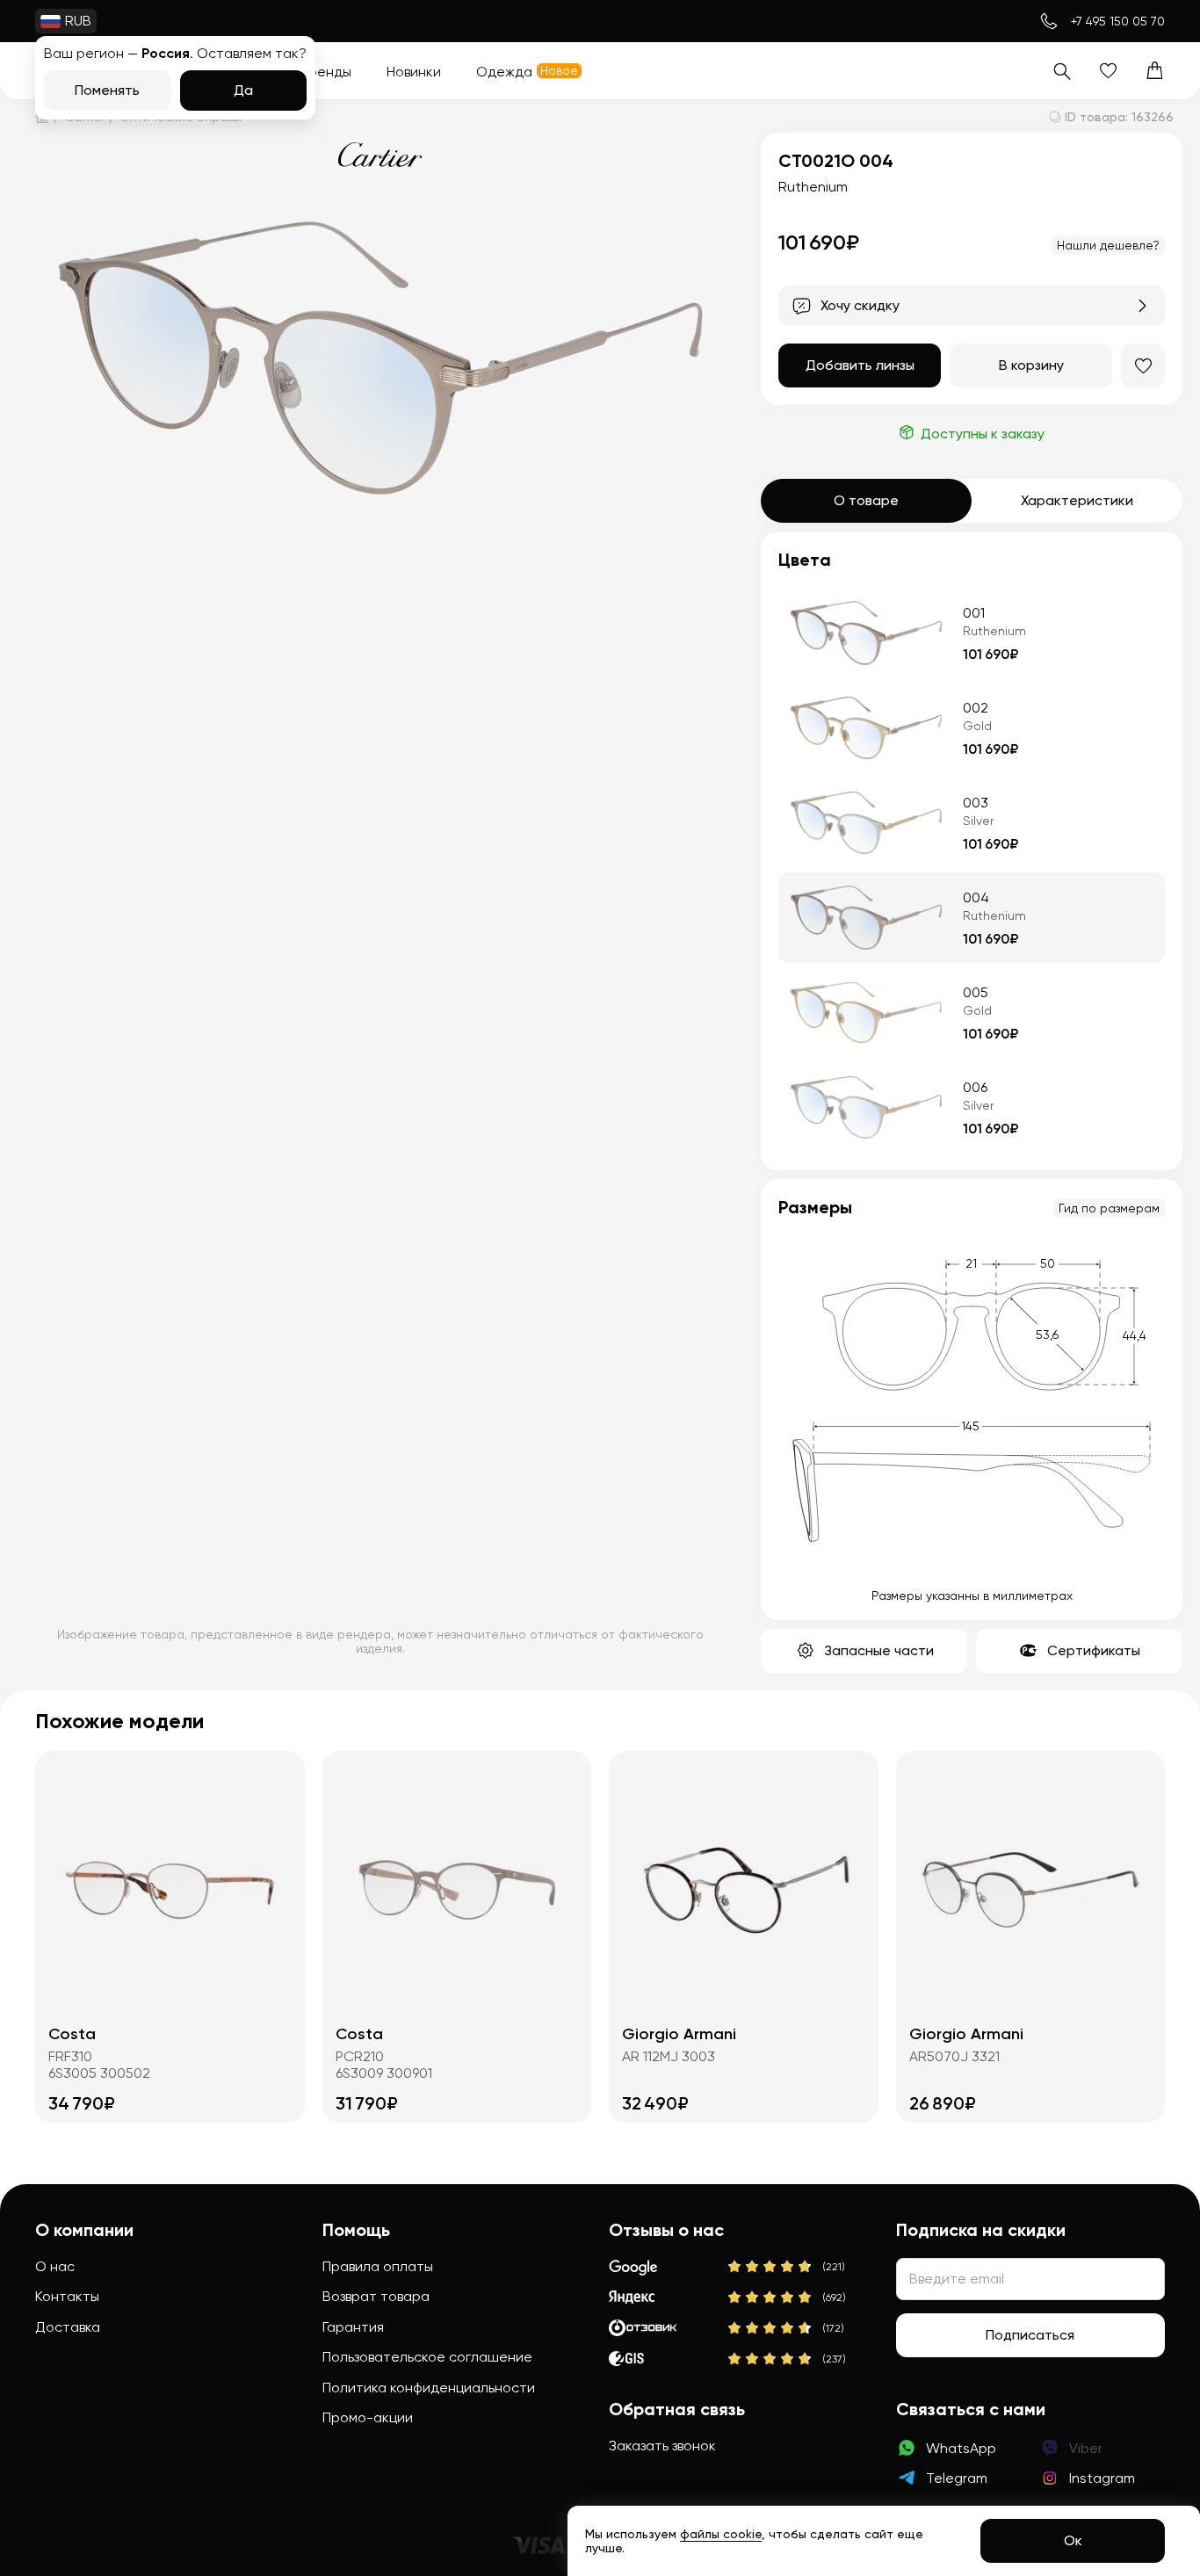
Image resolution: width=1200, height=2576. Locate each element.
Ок (1073, 2540)
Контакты (67, 2296)
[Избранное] (1108, 71)
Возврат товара (376, 2296)
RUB (78, 21)
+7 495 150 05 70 (1118, 21)
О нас (55, 2266)
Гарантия (353, 2327)
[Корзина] (1155, 71)
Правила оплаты (378, 2266)
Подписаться (1030, 2335)
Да (243, 90)
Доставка (68, 2327)
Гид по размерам (1109, 1208)
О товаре (866, 500)
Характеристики (1077, 500)
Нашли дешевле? (1108, 245)
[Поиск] (1062, 71)
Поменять (107, 90)
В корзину (1031, 365)
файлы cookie (721, 2534)
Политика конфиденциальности (429, 2388)
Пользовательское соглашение (427, 2357)
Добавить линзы (860, 365)
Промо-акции (368, 2417)
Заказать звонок (662, 2446)
